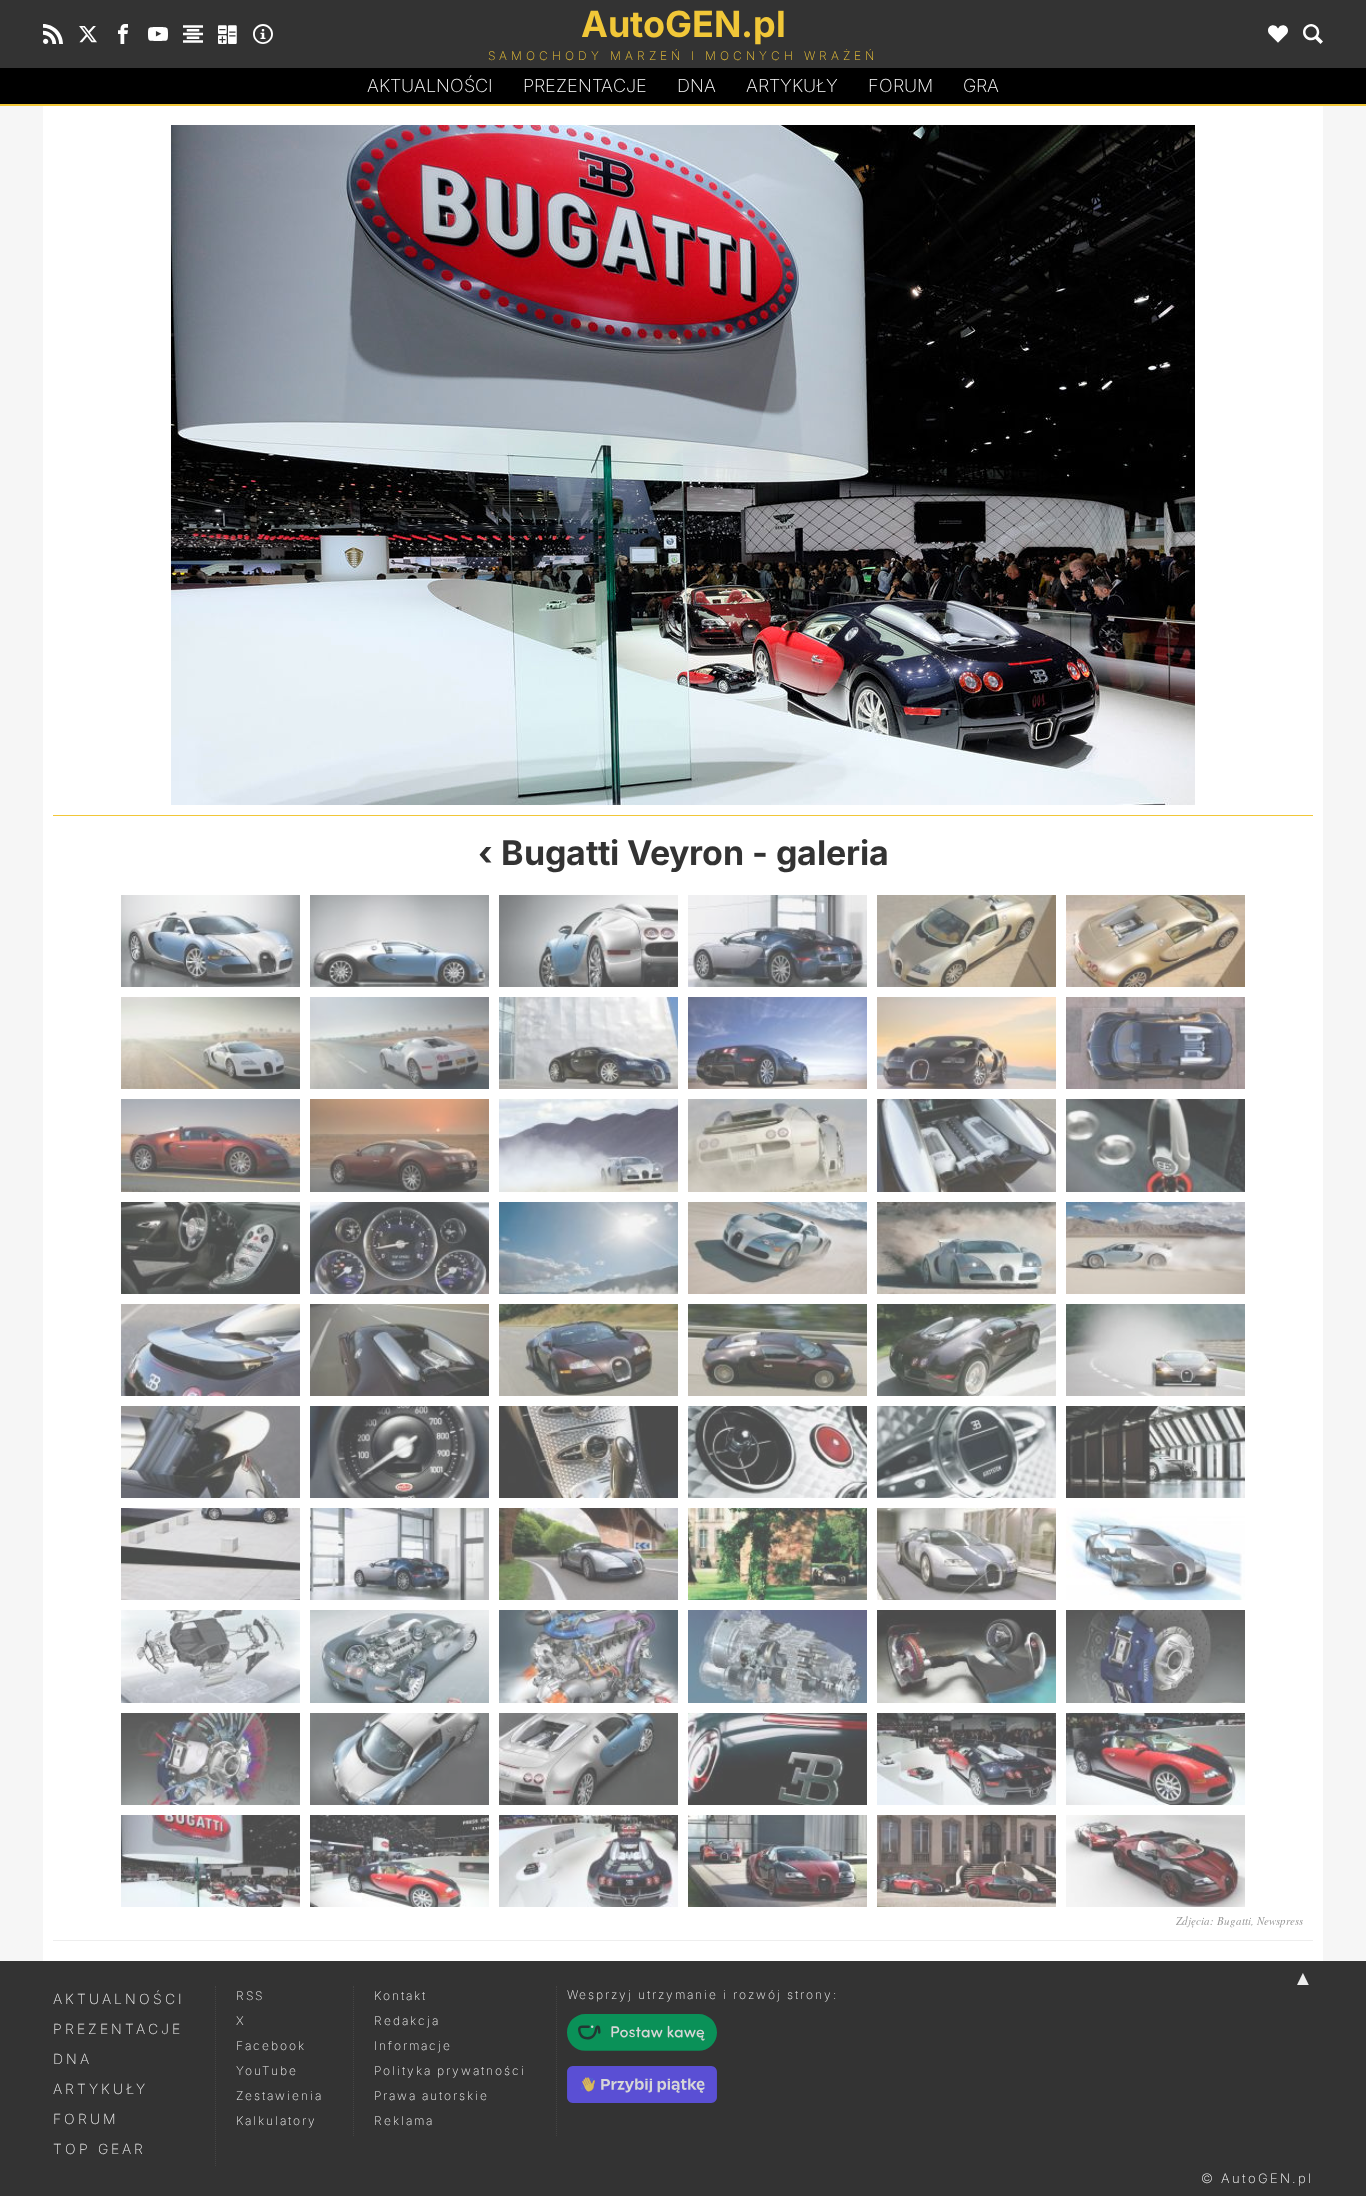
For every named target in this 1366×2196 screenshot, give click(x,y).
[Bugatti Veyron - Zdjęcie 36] (1155, 1452)
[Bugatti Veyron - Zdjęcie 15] (588, 1145)
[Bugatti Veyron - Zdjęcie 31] (210, 1452)
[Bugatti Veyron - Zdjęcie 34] (777, 1452)
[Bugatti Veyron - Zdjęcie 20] (399, 1248)
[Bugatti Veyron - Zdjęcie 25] (210, 1350)
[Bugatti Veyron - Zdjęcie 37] (210, 1554)
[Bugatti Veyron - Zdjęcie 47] (966, 1656)
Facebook (271, 2045)
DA (696, 85)
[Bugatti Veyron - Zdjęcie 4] (777, 941)
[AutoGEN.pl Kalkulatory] (228, 34)
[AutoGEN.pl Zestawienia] (193, 34)
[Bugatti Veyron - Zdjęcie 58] (777, 1861)
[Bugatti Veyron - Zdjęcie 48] (1155, 1656)
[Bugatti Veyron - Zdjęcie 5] (966, 941)
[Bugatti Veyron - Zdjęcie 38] (399, 1554)
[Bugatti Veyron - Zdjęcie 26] (399, 1350)
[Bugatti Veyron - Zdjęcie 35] (966, 1452)
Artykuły (792, 85)
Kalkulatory (276, 2120)
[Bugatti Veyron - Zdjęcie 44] (399, 1656)
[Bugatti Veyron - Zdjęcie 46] (777, 1656)
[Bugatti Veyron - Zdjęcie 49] (210, 1759)
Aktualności (430, 85)
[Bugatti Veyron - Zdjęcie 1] (210, 941)
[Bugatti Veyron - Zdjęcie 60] (1155, 1861)
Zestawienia (279, 2095)
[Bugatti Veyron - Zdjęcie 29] (966, 1350)
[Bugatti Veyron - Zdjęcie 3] (588, 941)
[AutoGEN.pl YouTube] (158, 34)
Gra (981, 85)
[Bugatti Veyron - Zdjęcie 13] (210, 1145)
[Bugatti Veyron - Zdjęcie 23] (966, 1248)
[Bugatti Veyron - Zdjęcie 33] (588, 1452)
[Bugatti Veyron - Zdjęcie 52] (777, 1759)
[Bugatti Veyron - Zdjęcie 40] (777, 1554)
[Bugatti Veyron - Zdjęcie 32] (399, 1452)
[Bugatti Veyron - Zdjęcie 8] (399, 1043)
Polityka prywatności (450, 2070)
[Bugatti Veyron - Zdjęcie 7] (210, 1043)
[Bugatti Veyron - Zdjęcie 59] (966, 1861)
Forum (900, 85)
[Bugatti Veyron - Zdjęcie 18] (1155, 1145)
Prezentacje (585, 85)
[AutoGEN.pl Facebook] (123, 34)
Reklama (404, 2120)
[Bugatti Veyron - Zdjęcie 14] (399, 1145)
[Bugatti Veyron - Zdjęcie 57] (588, 1861)
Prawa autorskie (431, 2095)
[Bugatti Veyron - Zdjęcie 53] (966, 1759)
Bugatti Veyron (622, 852)
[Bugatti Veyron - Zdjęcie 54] (368, 465)
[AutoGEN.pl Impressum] (263, 34)
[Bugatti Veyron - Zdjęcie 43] (210, 1656)
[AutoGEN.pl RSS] (53, 34)
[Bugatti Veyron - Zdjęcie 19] (210, 1248)
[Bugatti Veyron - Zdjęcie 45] (588, 1656)
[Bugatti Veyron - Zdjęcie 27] (588, 1350)
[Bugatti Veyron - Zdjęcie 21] (588, 1248)
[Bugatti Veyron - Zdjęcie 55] (210, 1861)
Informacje (413, 2045)
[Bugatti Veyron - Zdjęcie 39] (588, 1554)
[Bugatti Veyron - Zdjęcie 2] (399, 941)
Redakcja (407, 2020)
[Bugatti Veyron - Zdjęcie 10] (777, 1043)
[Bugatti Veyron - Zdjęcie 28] (777, 1350)
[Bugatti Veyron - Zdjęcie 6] (1155, 941)
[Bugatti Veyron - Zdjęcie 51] (588, 1759)
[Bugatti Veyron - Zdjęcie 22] (777, 1248)
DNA (72, 2058)
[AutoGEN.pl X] (88, 34)
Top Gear (99, 2148)
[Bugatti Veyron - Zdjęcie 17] (966, 1145)
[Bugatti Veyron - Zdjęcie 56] (998, 465)
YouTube (267, 2070)
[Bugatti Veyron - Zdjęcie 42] (1155, 1554)
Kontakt (400, 1995)
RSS (250, 1995)
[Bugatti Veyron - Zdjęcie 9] (588, 1043)
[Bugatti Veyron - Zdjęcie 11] (966, 1043)
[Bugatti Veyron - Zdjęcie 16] (777, 1145)
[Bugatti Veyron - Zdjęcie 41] (966, 1554)
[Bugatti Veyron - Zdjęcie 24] (1155, 1248)
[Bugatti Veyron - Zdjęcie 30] (1155, 1350)
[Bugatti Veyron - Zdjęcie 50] (399, 1759)
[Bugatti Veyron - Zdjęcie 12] (1155, 1043)
